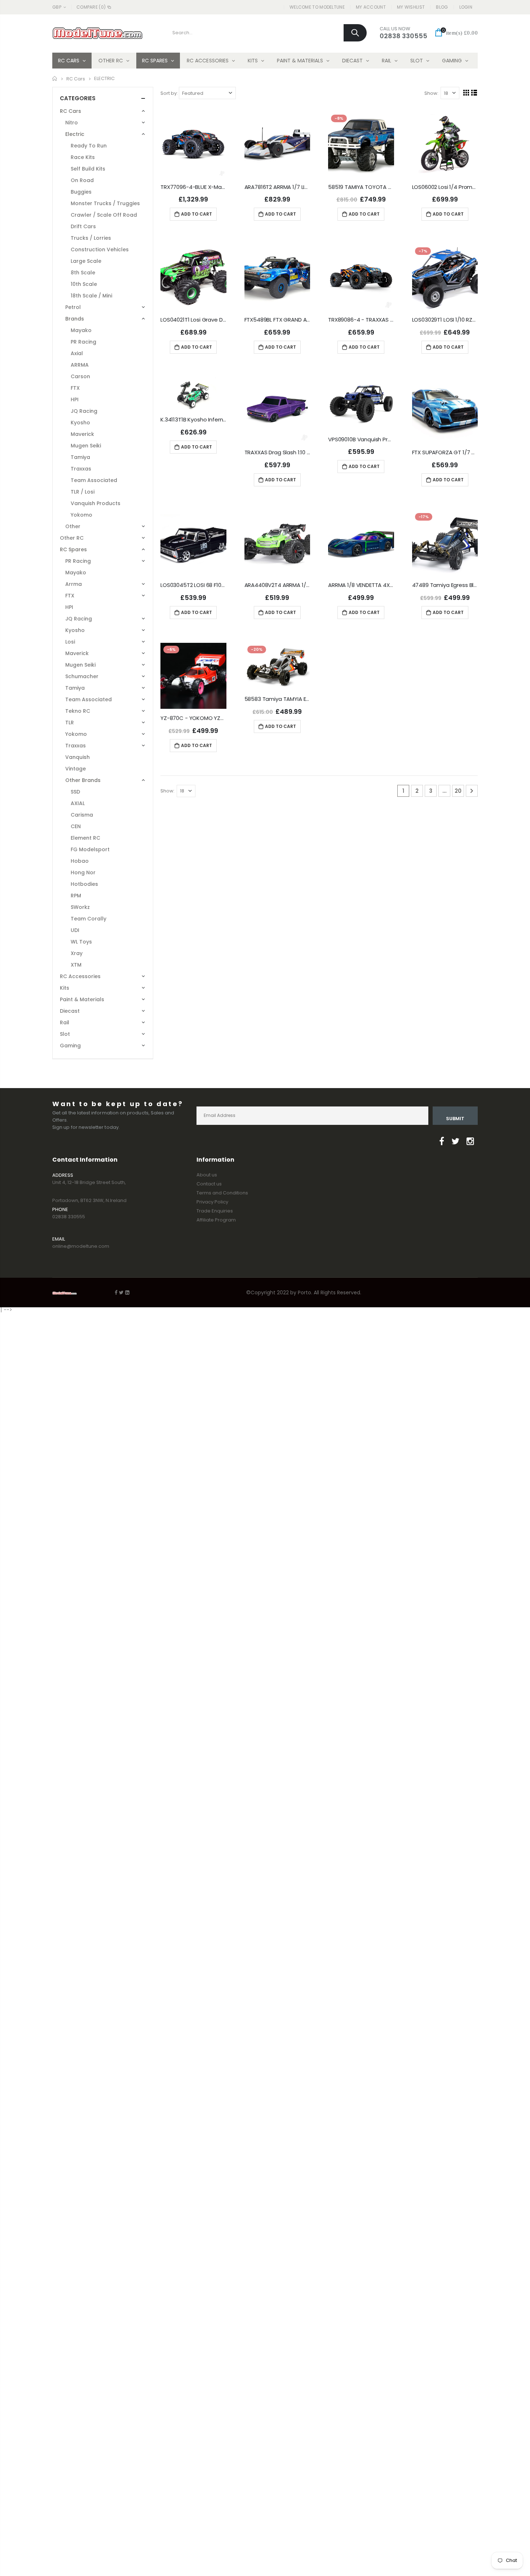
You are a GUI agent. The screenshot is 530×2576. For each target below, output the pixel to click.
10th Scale (84, 284)
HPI (75, 399)
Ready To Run (89, 146)
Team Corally (89, 919)
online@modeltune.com (81, 1246)
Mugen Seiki (86, 446)
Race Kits (83, 157)
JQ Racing (84, 411)
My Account (371, 7)
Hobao (80, 861)
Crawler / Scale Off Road (104, 215)
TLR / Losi (83, 492)
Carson (80, 376)
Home (55, 78)
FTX (75, 388)
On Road (82, 180)
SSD (75, 792)
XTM (76, 965)
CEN (76, 826)
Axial (77, 353)
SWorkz (80, 907)
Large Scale (86, 261)
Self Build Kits (88, 169)
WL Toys (81, 942)
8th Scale (83, 273)
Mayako (81, 330)
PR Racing (83, 342)
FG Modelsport (90, 849)
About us (207, 1175)
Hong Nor (83, 872)
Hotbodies (84, 884)
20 (458, 791)
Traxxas (81, 469)
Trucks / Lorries (91, 238)
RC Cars (76, 78)
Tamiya (80, 457)
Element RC (85, 838)
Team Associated (94, 480)
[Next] (472, 791)
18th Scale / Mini (91, 296)
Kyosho (80, 423)
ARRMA (80, 365)
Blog (442, 7)
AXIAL (78, 803)
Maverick (82, 434)
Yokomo (81, 515)
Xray (77, 953)
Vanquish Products (96, 503)
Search (355, 33)
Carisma (82, 815)
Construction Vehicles (100, 249)
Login (466, 7)
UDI (75, 930)
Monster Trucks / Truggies (105, 203)
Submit (455, 1119)
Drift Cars (83, 226)
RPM (76, 896)
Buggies (81, 192)
